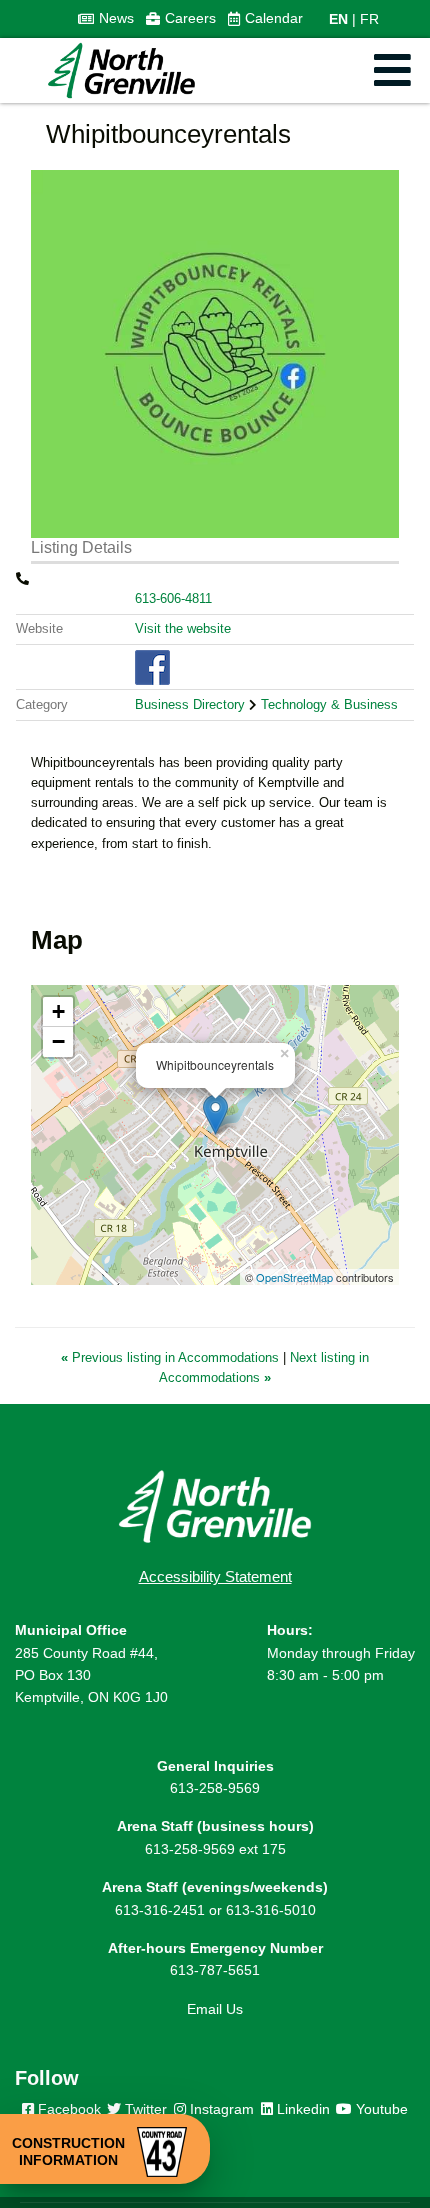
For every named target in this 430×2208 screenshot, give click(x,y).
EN (338, 19)
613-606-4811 (173, 598)
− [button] (58, 1041)
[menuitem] (106, 19)
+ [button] (58, 1011)
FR (369, 19)
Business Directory (190, 704)
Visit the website (183, 628)
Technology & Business (329, 704)
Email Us (215, 2009)
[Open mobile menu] (392, 70)
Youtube (380, 2109)
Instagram (220, 2109)
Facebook (67, 2109)
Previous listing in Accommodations (172, 1357)
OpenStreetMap (294, 1277)
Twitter (144, 2109)
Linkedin (301, 2109)
